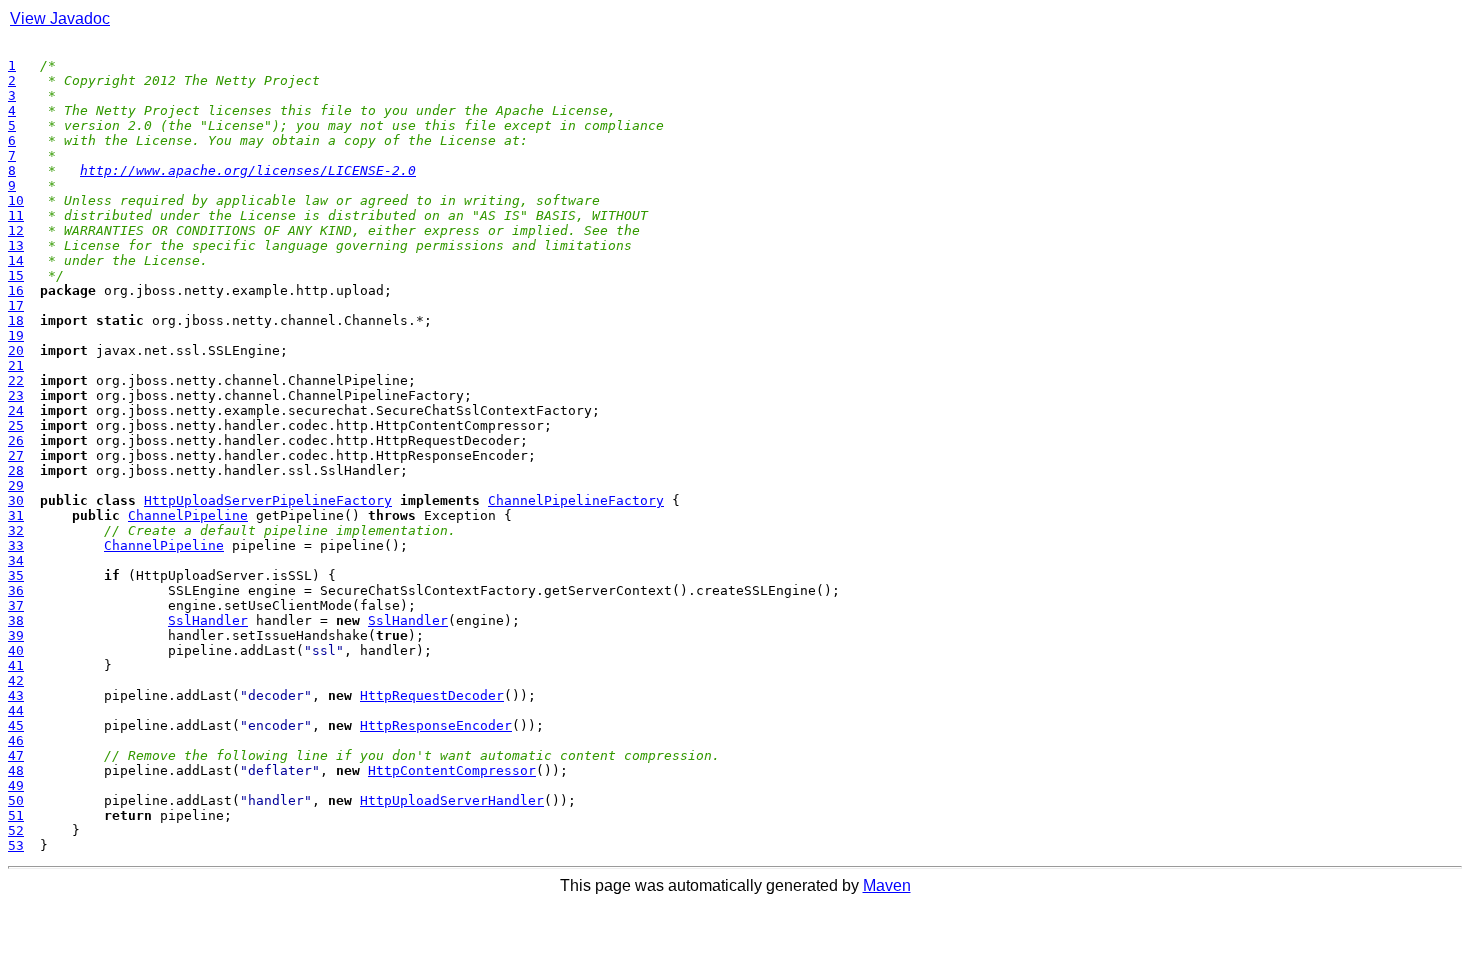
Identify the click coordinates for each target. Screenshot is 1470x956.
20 (16, 350)
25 (16, 425)
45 (16, 725)
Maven (887, 885)
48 (16, 770)
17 (16, 305)
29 (16, 485)
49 (16, 785)
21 (16, 365)
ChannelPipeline (188, 515)
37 (16, 605)
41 (16, 665)
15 (16, 275)
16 (16, 290)
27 (16, 455)
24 (16, 410)
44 (16, 710)
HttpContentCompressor (452, 770)
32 (16, 530)
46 (16, 740)
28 (16, 470)
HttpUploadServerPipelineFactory (268, 500)
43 (16, 695)
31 (16, 515)
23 (16, 395)
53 (16, 845)
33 (16, 545)
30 (16, 500)
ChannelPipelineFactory (576, 500)
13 (16, 245)
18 (16, 320)
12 (16, 230)
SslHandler (208, 620)
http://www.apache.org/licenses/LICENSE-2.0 (248, 170)
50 (16, 800)
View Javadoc (60, 18)
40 (16, 650)
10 (16, 200)
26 (16, 440)
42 (16, 680)
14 (16, 260)
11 (16, 215)
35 (16, 575)
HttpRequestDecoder (432, 695)
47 (16, 755)
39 (16, 635)
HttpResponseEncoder (436, 725)
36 (16, 590)
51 (16, 815)
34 (16, 560)
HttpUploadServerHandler (452, 800)
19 (16, 335)
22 (16, 380)
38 (16, 620)
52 (16, 830)
